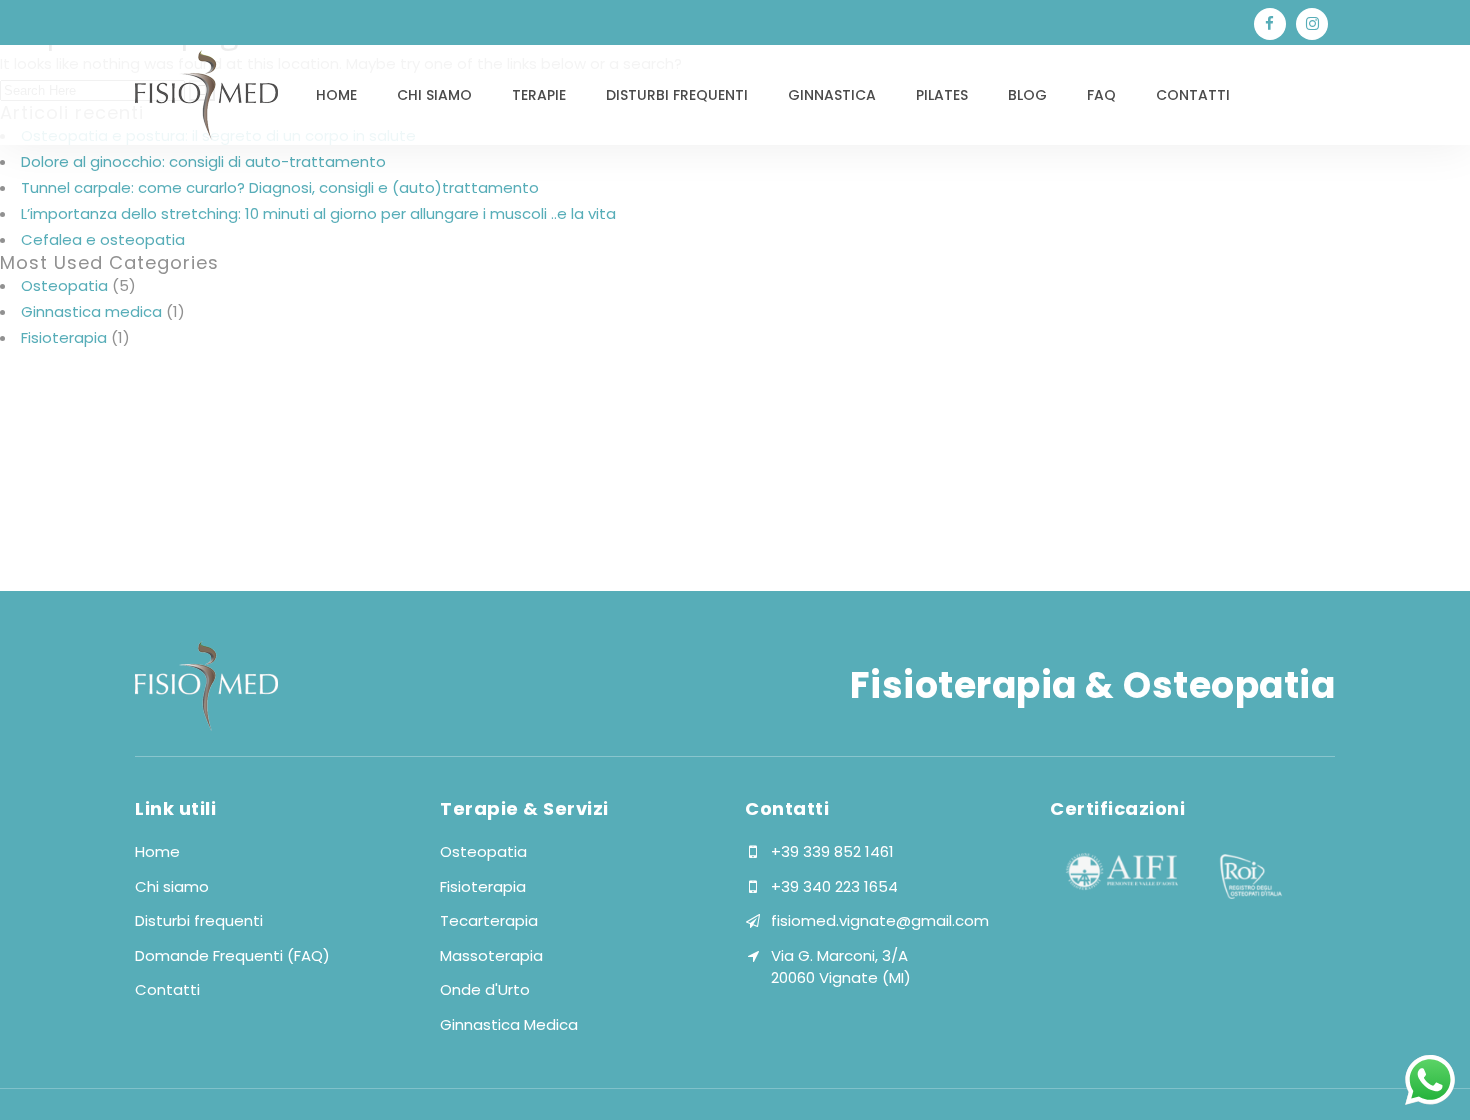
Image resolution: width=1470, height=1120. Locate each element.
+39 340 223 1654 (834, 886)
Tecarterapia (489, 920)
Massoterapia (491, 955)
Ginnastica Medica (509, 1024)
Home (157, 851)
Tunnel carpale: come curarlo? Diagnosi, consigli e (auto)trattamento (280, 187)
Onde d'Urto (485, 989)
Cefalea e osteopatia (103, 239)
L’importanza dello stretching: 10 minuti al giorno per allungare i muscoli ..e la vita (318, 213)
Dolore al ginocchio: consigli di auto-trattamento (203, 161)
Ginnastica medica (91, 311)
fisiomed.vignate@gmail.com (880, 920)
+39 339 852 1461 (832, 851)
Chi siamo (172, 886)
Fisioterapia (64, 337)
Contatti (167, 989)
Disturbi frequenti (199, 920)
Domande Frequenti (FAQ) (232, 955)
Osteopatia (64, 285)
